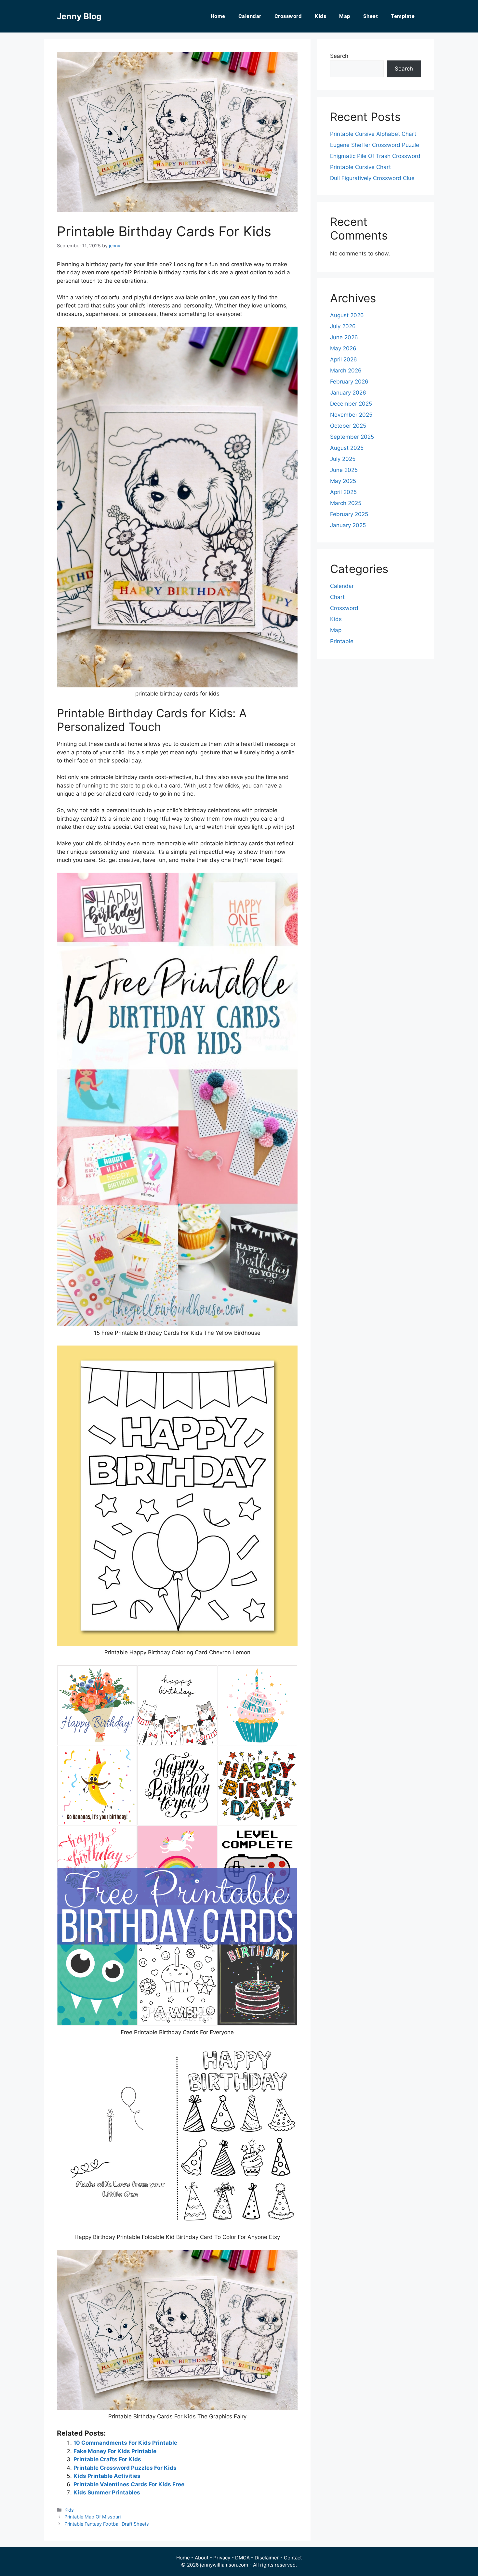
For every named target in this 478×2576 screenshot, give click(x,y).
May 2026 (343, 348)
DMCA (242, 2558)
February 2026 (349, 382)
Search (339, 56)
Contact (293, 2558)
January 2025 (348, 525)
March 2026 (346, 371)
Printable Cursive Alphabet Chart (373, 134)
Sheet (371, 16)
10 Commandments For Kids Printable (125, 2443)
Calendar (250, 16)
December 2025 (351, 404)
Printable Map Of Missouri (93, 2517)
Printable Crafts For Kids (107, 2459)
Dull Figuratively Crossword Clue (372, 178)
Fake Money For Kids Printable (115, 2451)
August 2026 (347, 315)
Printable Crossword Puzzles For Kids (125, 2468)
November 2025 (351, 415)
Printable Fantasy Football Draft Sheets (107, 2524)
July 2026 (343, 326)
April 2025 (343, 492)
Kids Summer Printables (107, 2492)
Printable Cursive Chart (360, 167)
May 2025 (343, 481)
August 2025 (347, 448)
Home (218, 16)
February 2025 (349, 514)
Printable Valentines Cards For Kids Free (129, 2484)
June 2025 (344, 470)
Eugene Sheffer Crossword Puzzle (375, 145)
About (202, 2558)
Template (403, 16)
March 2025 (346, 503)
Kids (320, 16)
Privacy (222, 2558)
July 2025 (343, 459)
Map (345, 16)
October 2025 (348, 426)
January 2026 (348, 393)
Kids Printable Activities (107, 2476)
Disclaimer (267, 2558)
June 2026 (344, 337)
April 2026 (344, 359)
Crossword (288, 16)
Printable (342, 641)
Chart (337, 597)
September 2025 (352, 437)
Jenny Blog (79, 16)
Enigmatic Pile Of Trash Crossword (375, 156)
